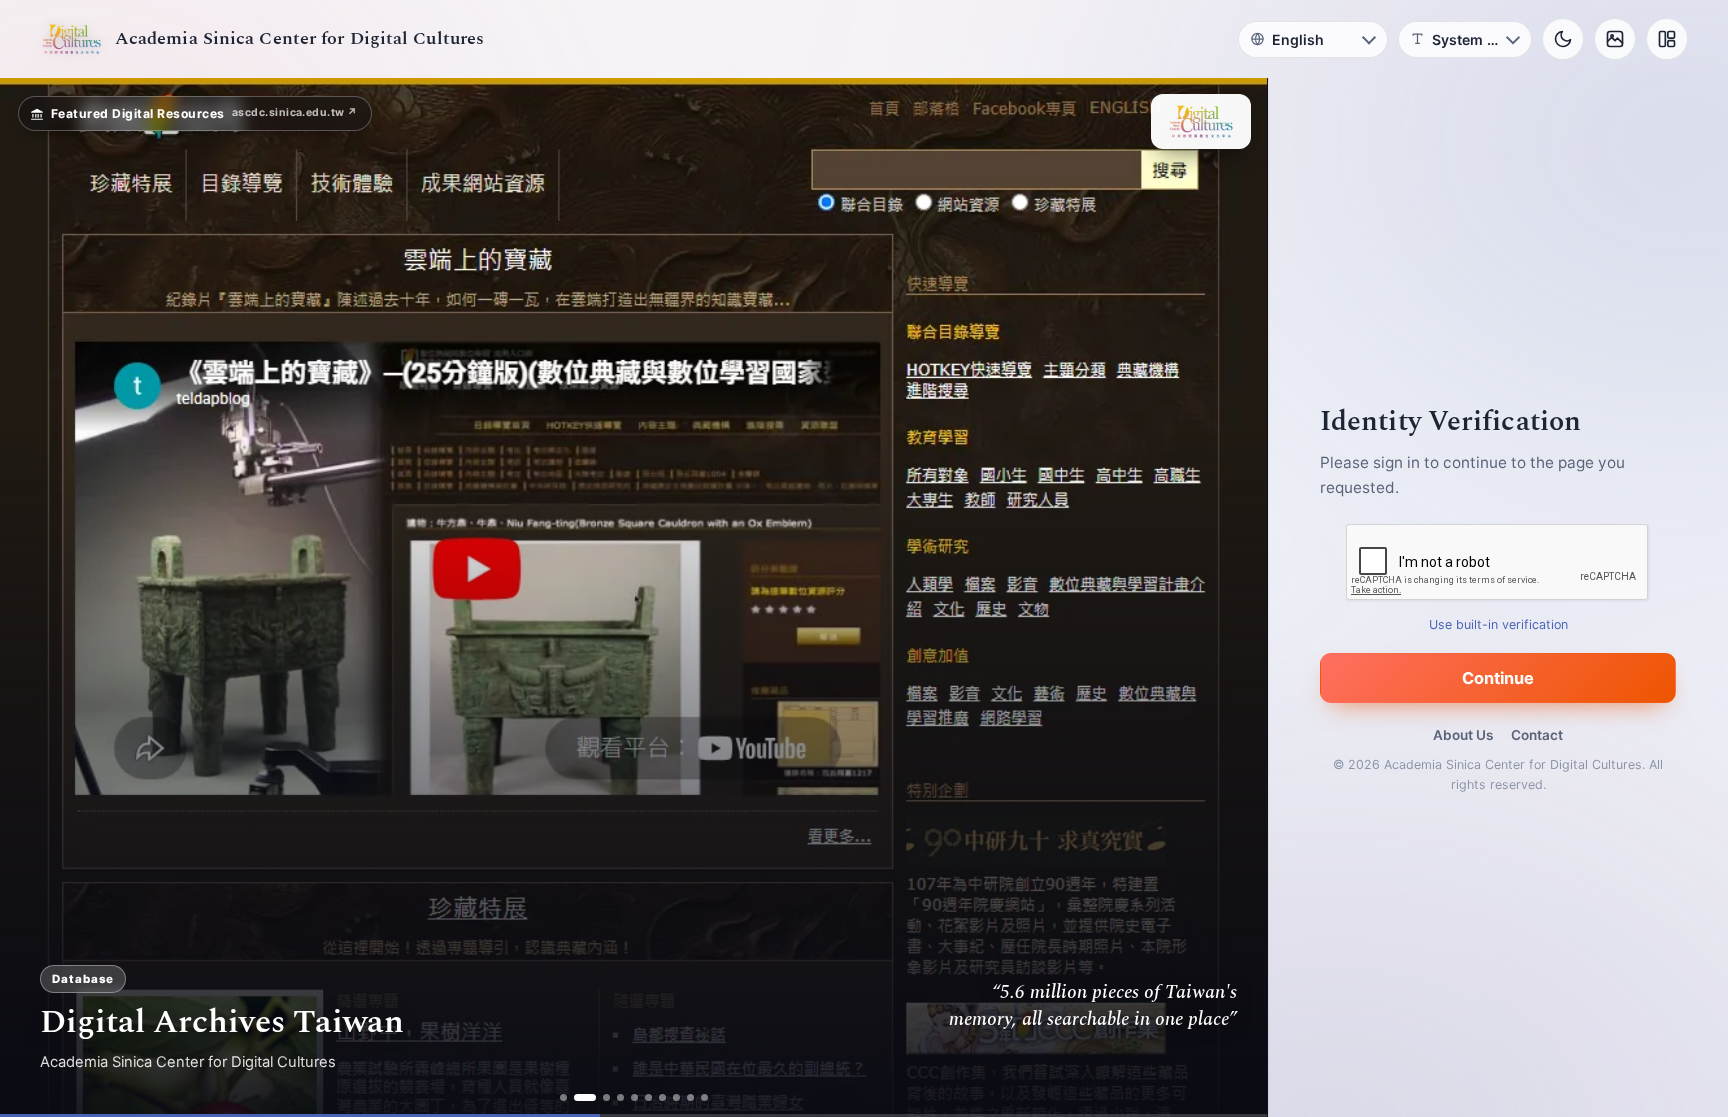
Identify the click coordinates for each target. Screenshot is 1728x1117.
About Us (1463, 735)
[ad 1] (563, 1097)
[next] (1231, 598)
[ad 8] (676, 1097)
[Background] (1615, 39)
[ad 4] (620, 1097)
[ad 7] (662, 1097)
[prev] (36, 598)
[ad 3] (599, 1097)
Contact (1537, 735)
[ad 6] (648, 1097)
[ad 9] (690, 1097)
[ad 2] (577, 1097)
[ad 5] (634, 1097)
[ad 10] (704, 1097)
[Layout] (1667, 39)
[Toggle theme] (1563, 39)
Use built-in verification (1498, 624)
